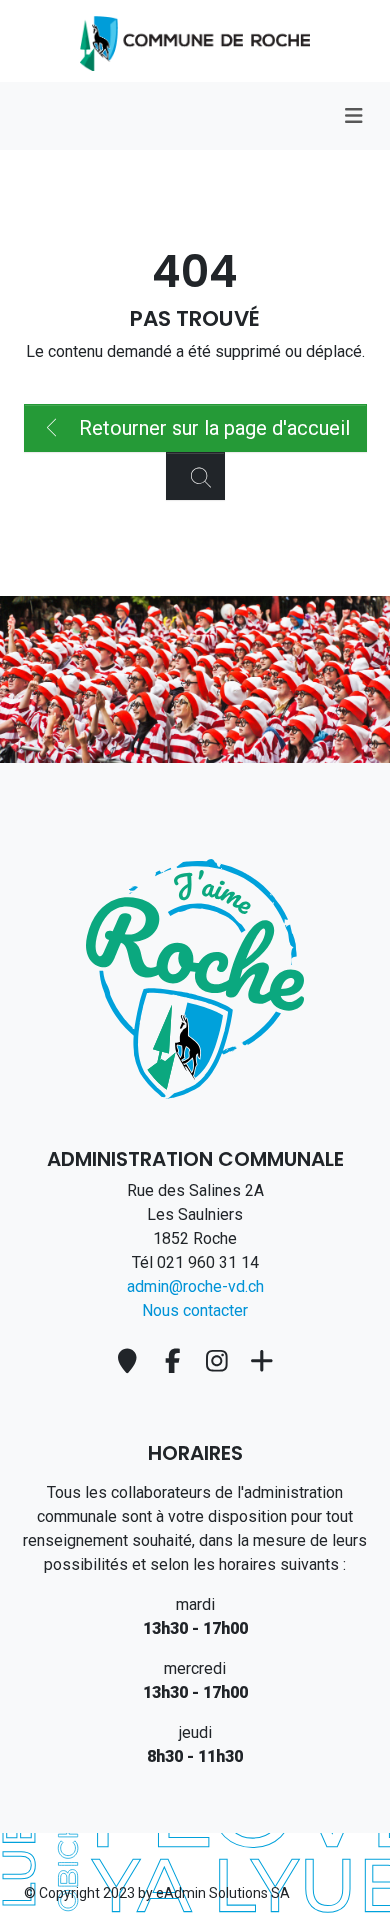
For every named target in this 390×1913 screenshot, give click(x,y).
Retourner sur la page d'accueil (212, 428)
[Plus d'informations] (262, 1361)
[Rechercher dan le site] (195, 476)
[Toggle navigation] (353, 116)
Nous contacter (195, 1310)
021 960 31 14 (208, 1262)
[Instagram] (220, 1361)
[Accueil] (194, 977)
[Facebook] (175, 1361)
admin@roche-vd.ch (195, 1286)
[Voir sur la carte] (130, 1361)
